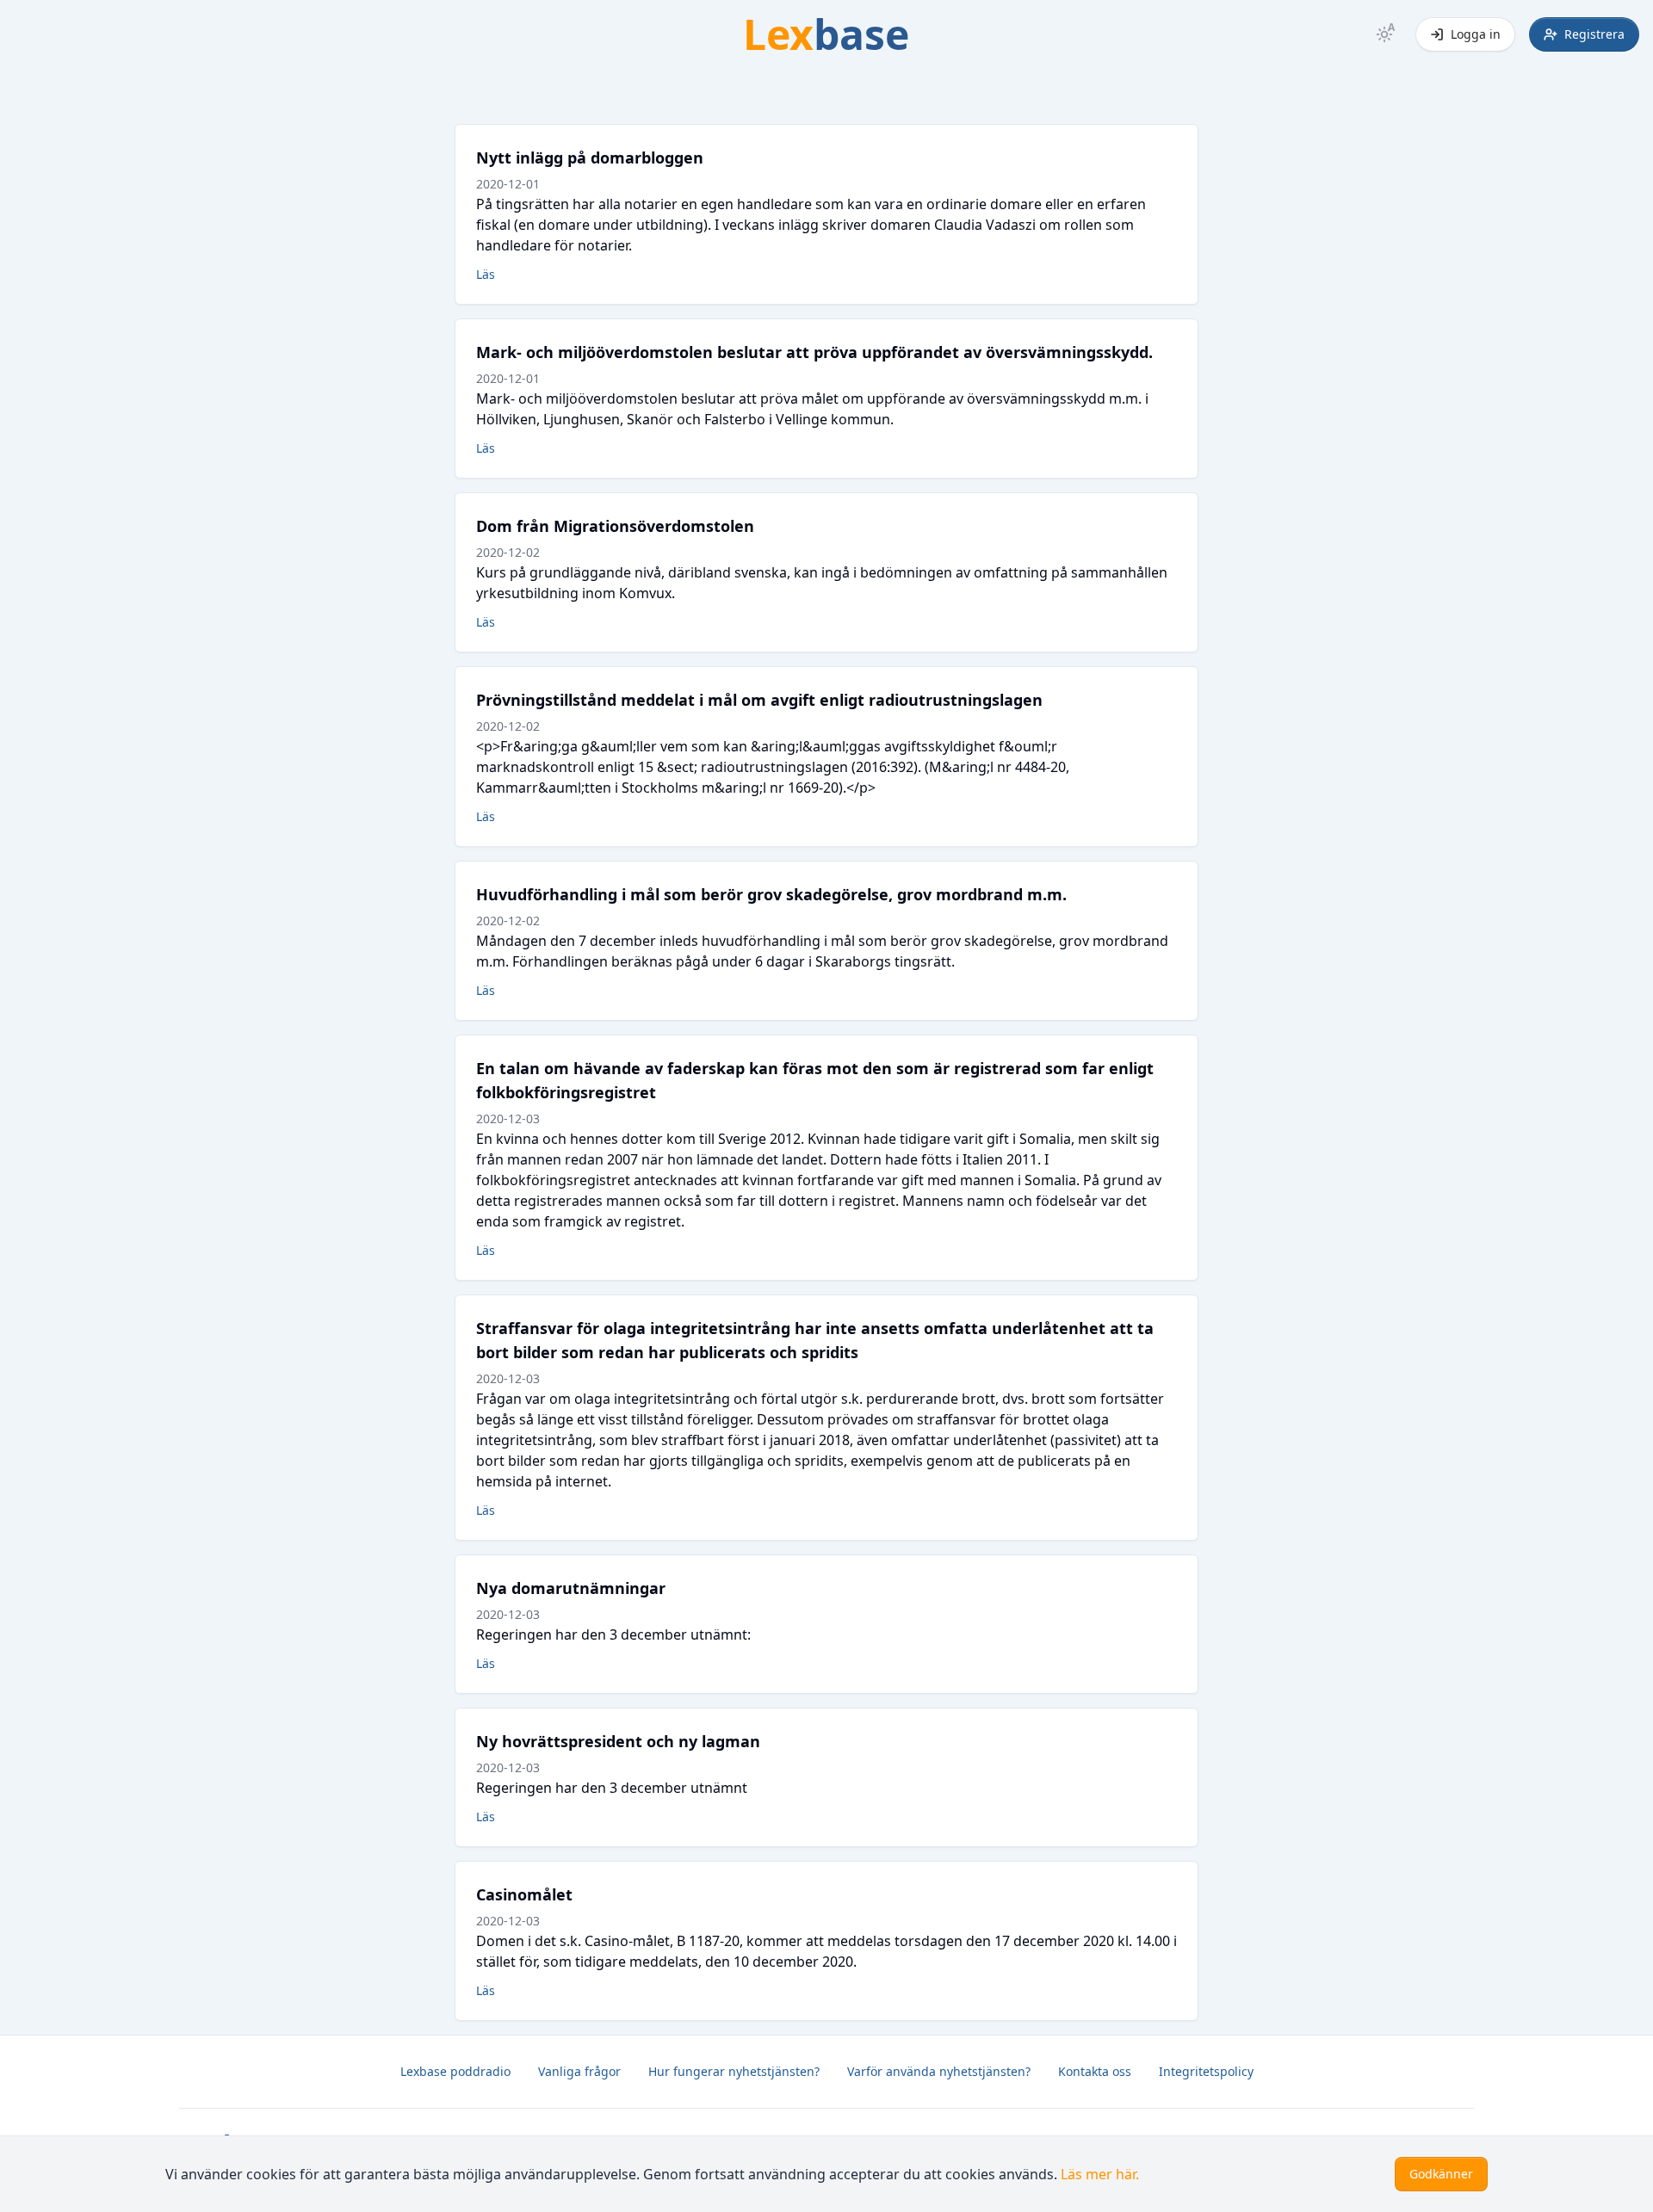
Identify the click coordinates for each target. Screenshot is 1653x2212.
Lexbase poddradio (455, 2071)
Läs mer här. (1100, 2174)
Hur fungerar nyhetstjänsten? (734, 2071)
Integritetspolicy (1206, 2071)
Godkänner (1441, 2174)
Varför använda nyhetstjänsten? (939, 2071)
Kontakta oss (1095, 2071)
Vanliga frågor (579, 2071)
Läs (486, 274)
